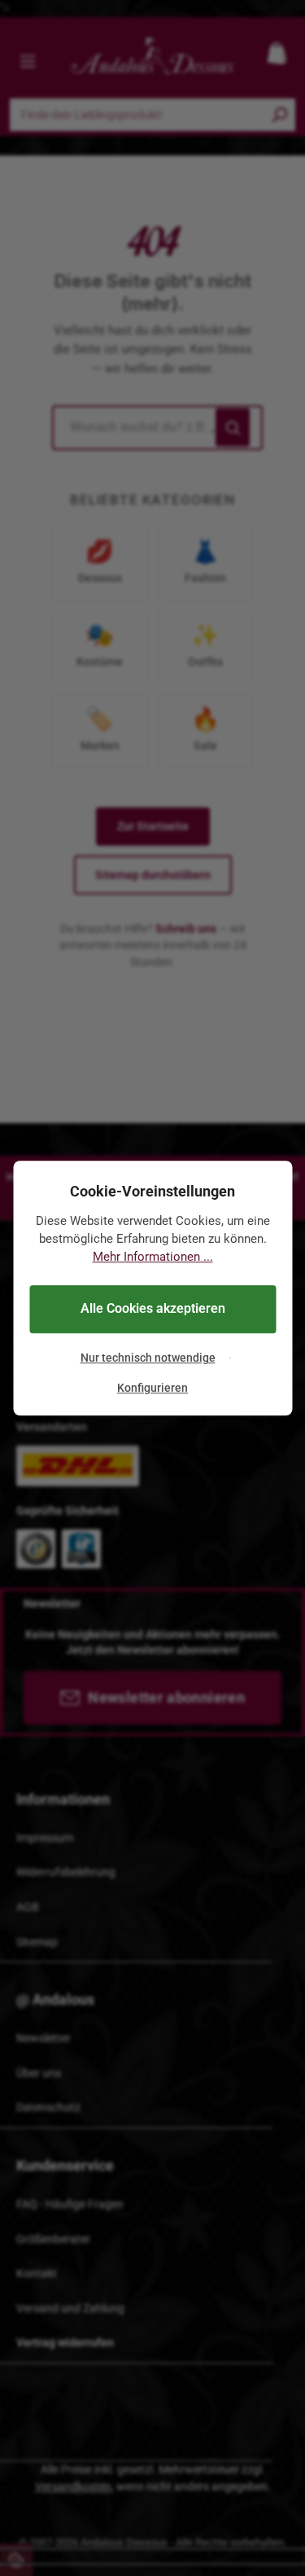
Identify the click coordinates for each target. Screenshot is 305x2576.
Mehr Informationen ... (153, 1257)
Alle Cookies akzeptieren (153, 1309)
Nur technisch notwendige (148, 1358)
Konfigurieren (152, 1388)
